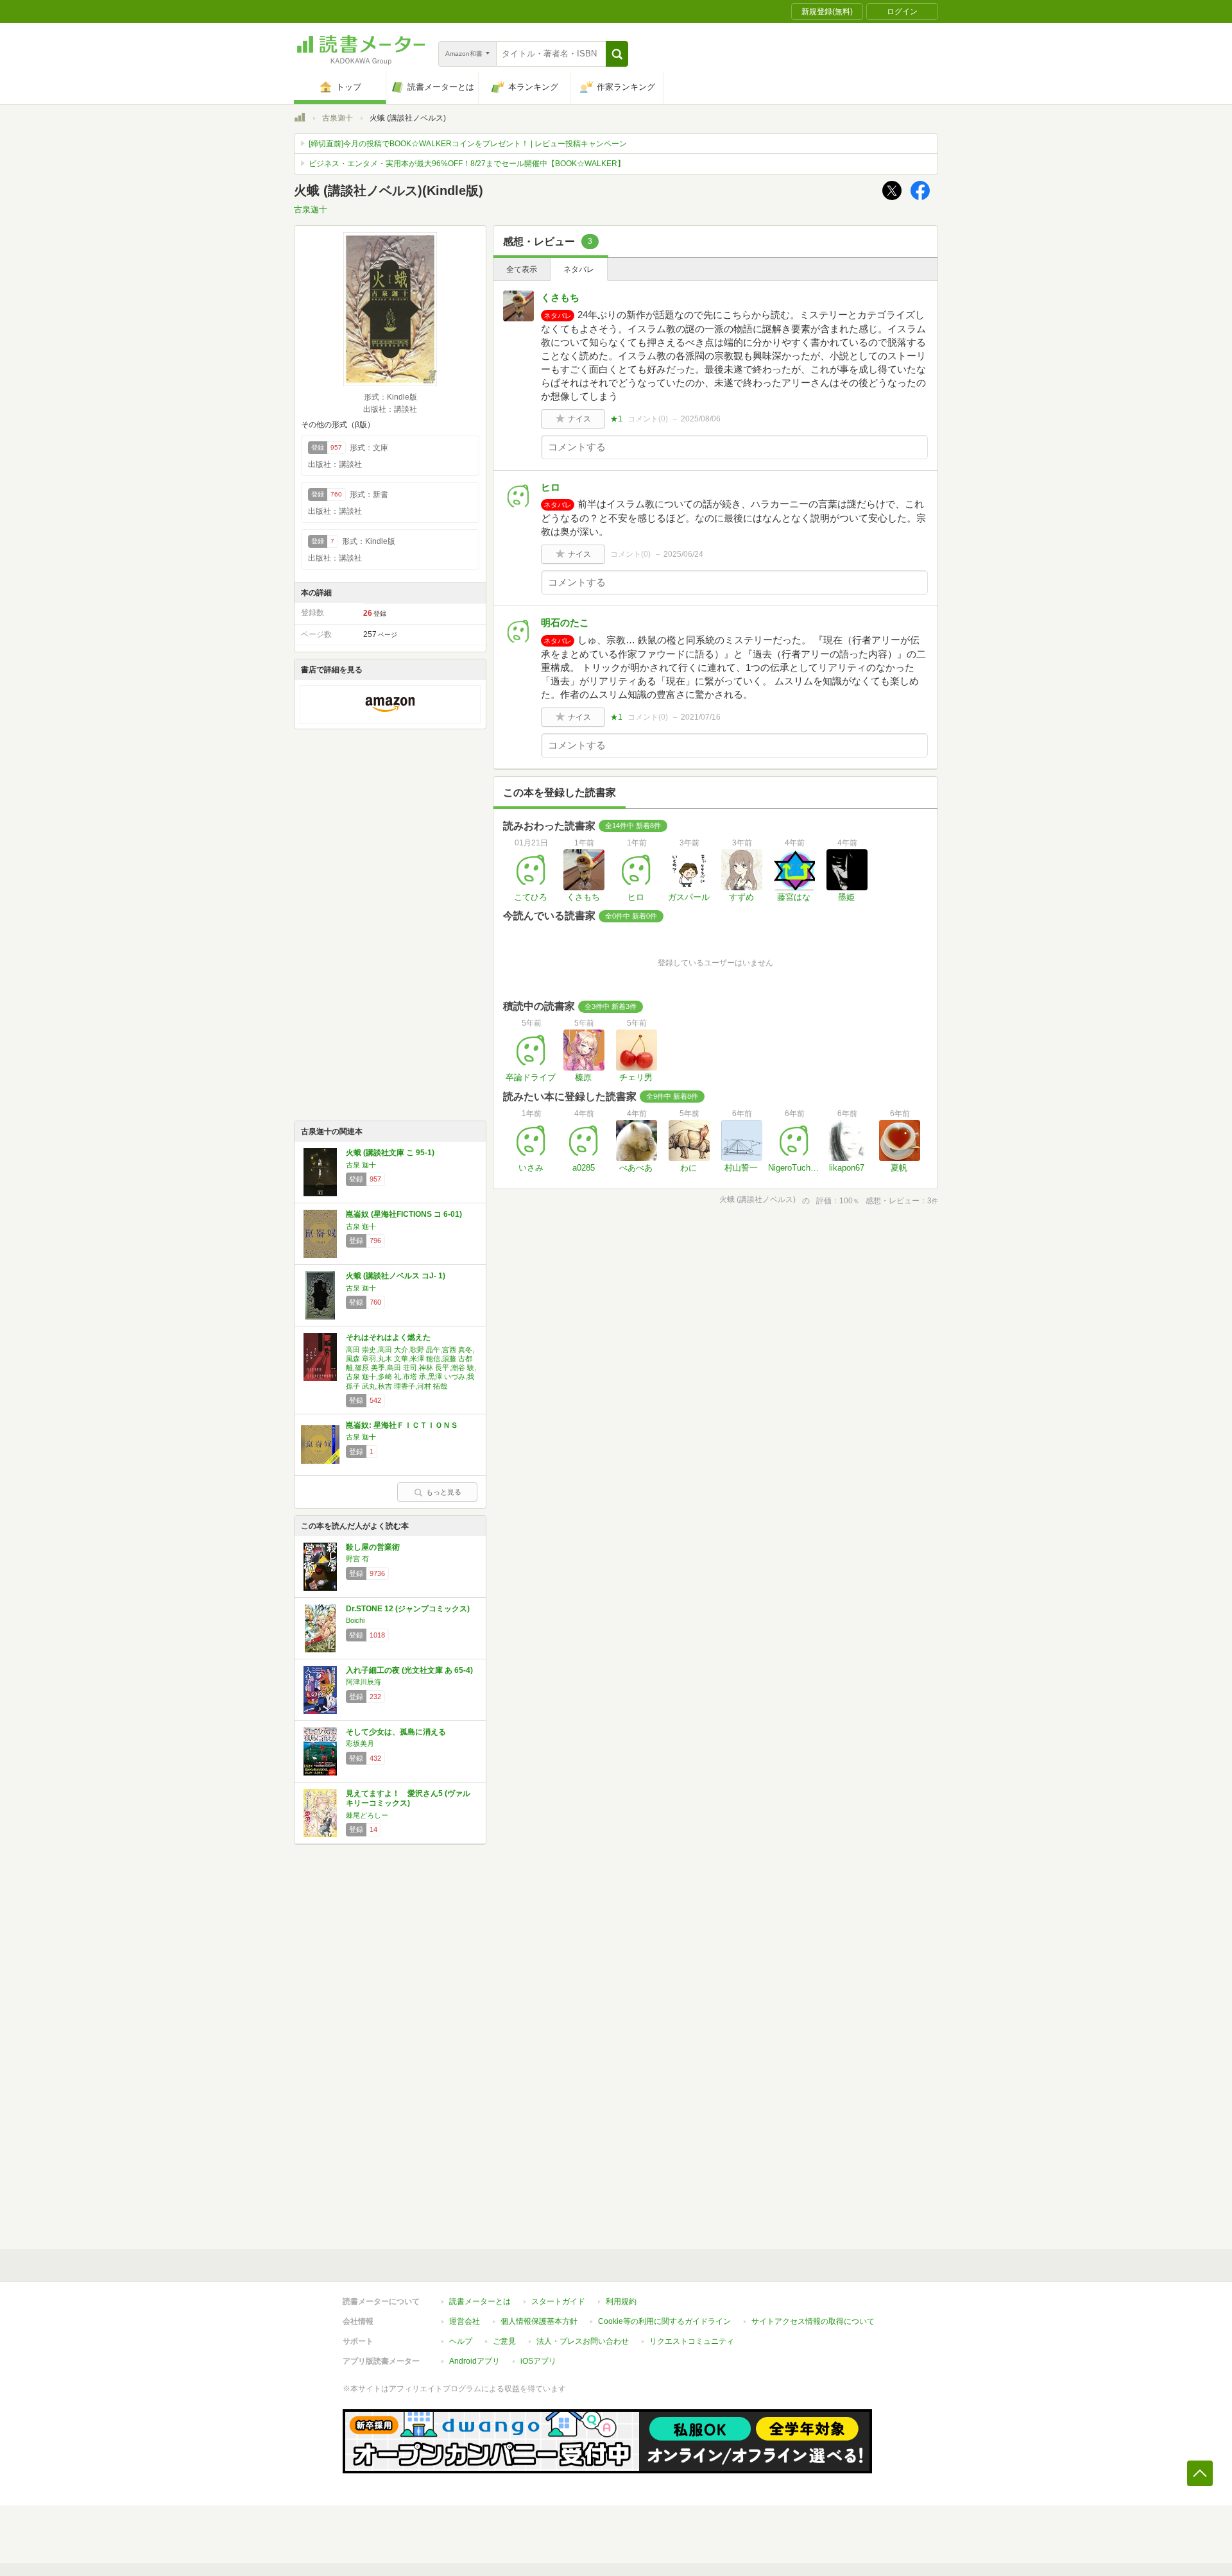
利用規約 (621, 2301)
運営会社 (465, 2321)
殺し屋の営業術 (373, 1547)
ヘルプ (461, 2341)
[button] (617, 54)
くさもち (560, 297)
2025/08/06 (701, 419)
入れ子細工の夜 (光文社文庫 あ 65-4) (409, 1670)
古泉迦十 (338, 118)
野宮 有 (357, 1559)
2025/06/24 (683, 554)
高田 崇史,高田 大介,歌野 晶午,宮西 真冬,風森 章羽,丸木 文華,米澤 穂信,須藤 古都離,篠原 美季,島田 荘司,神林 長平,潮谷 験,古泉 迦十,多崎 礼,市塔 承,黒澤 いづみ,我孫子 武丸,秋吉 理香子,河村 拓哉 (411, 1368)
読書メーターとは (480, 2301)
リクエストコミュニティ (692, 2341)
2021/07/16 (701, 717)
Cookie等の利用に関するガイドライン (664, 2321)
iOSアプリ (538, 2361)
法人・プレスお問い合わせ (583, 2341)
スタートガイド (558, 2301)
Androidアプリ (475, 2361)
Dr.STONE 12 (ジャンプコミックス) (408, 1609)
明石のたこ (565, 623)
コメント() (648, 419)
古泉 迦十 (361, 1165)
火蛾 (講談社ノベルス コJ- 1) (396, 1276)
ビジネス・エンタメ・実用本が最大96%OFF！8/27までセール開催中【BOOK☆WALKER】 (467, 164)
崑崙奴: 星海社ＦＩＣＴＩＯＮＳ (402, 1425)
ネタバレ (579, 269)
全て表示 (522, 269)
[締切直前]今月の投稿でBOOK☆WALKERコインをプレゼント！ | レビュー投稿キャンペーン (468, 144)
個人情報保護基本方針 (539, 2321)
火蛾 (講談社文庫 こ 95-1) (390, 1153)
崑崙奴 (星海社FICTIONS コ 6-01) (404, 1214)
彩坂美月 (360, 1743)
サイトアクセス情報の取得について (813, 2321)
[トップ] (300, 119)
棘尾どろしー (367, 1815)
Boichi (355, 1620)
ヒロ (551, 487)
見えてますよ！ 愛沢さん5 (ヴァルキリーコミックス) (408, 1799)
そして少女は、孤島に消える (396, 1732)
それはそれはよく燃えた (388, 1337)
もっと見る (444, 1492)
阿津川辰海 (364, 1682)
